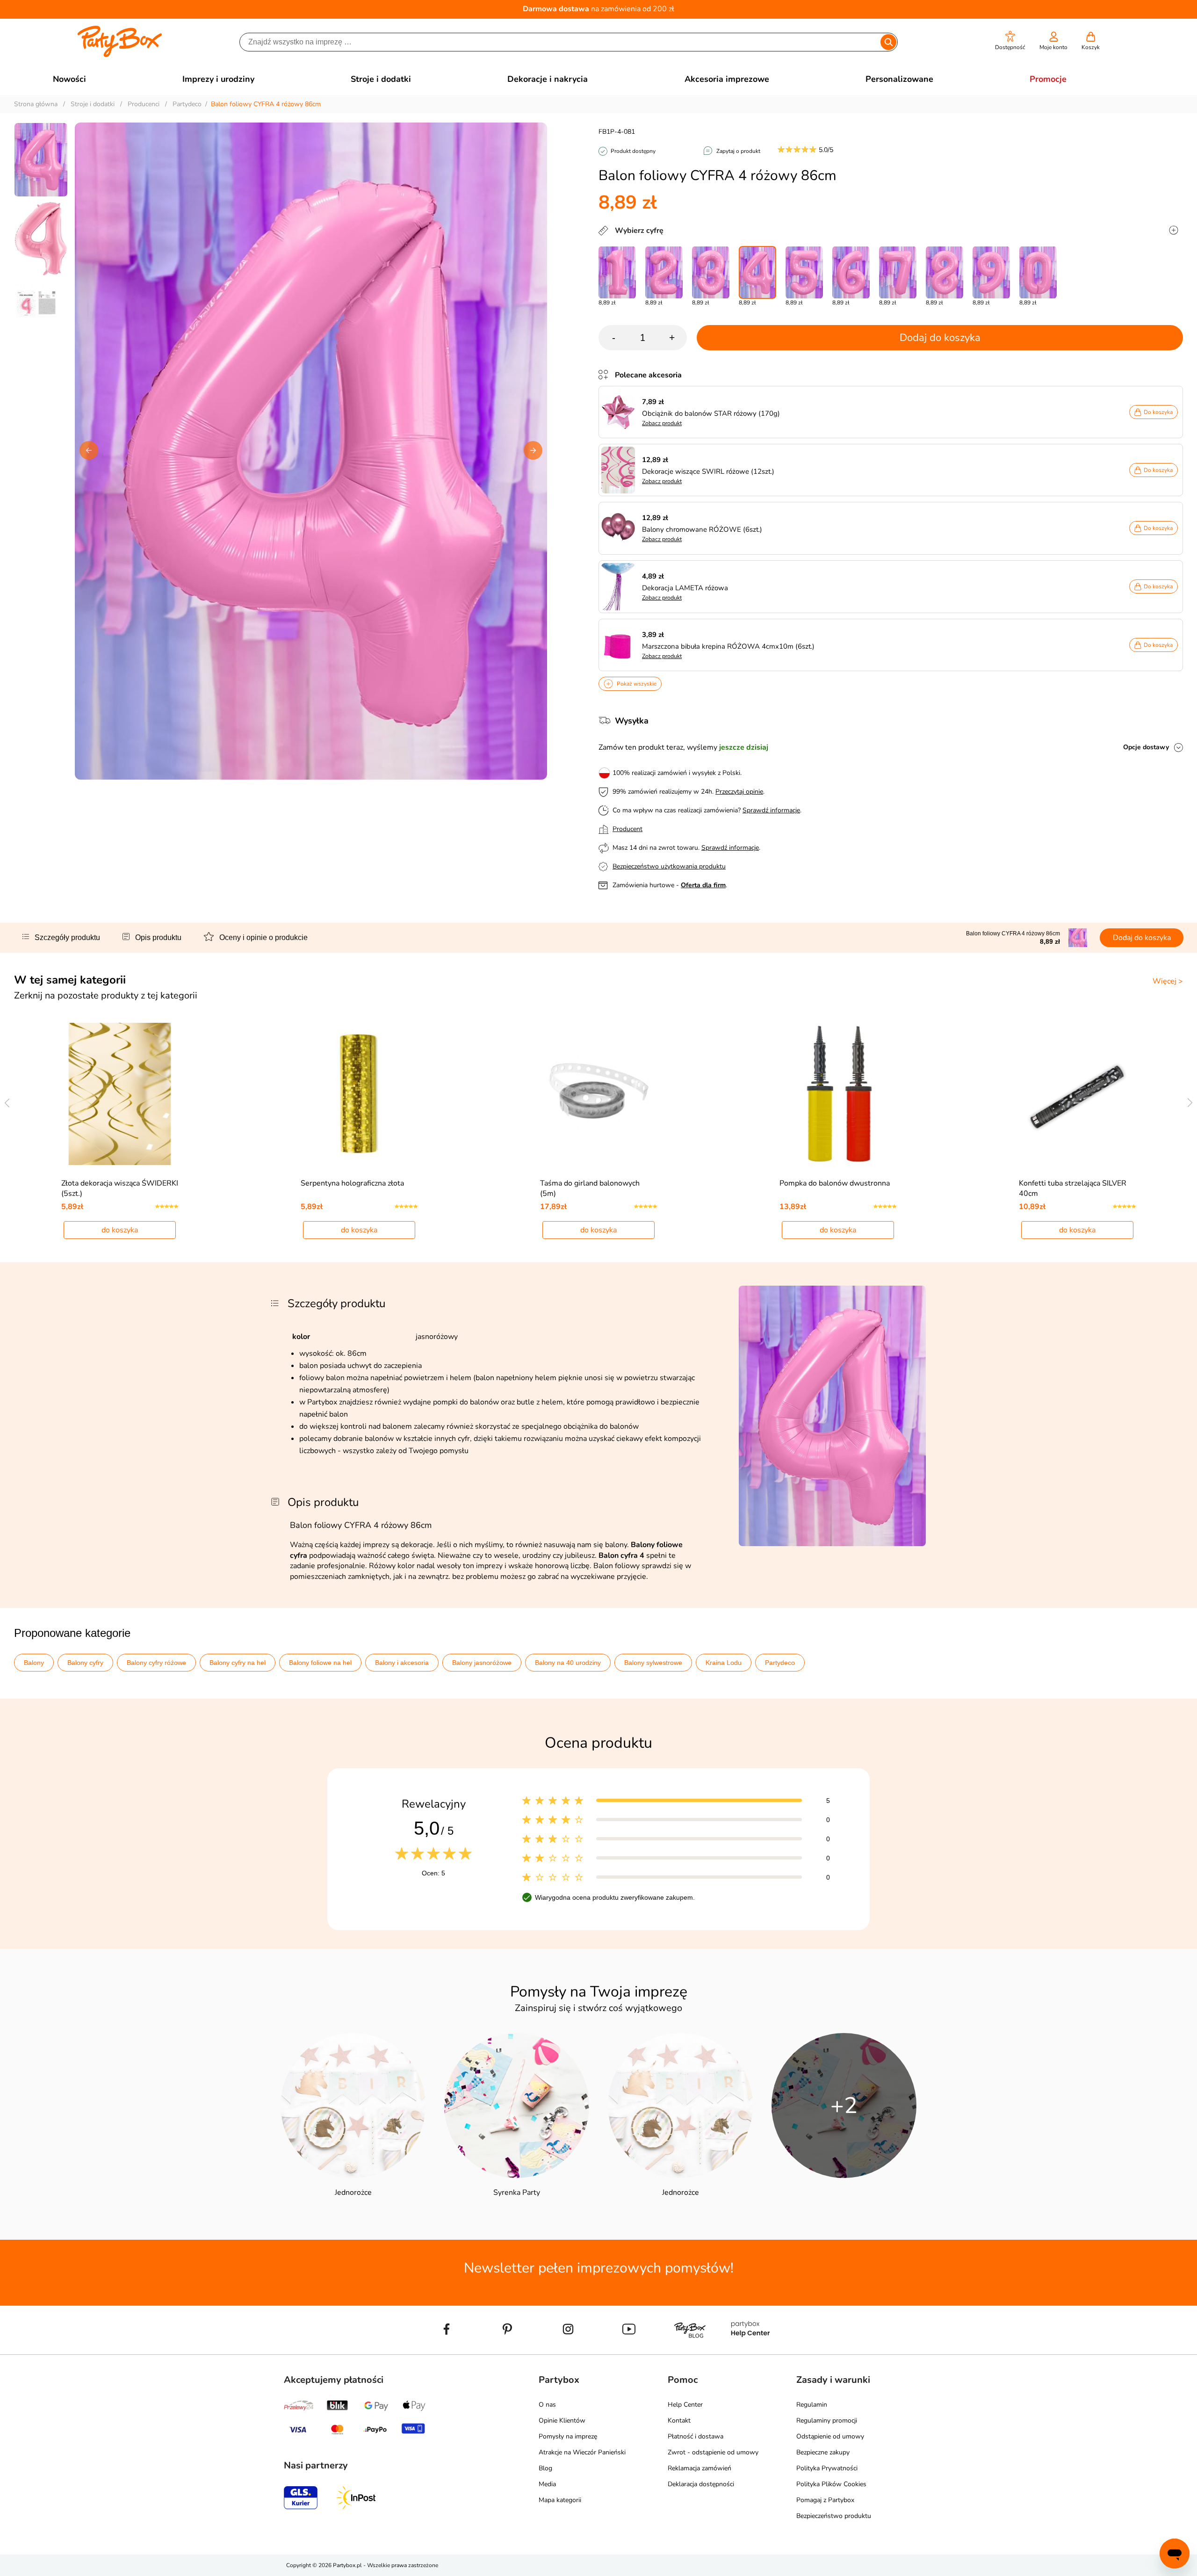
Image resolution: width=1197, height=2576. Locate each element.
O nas (547, 2405)
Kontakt (679, 2420)
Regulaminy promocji (827, 2420)
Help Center (685, 2405)
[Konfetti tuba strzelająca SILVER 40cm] (1078, 1094)
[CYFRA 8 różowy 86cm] (945, 272)
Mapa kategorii (560, 2500)
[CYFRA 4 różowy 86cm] (757, 272)
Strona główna (36, 104)
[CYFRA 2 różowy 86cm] (664, 272)
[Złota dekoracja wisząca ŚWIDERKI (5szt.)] (120, 1094)
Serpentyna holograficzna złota (352, 1183)
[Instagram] (568, 2351)
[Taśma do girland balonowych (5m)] (599, 1094)
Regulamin (812, 2405)
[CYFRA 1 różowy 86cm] (617, 272)
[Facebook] (447, 2351)
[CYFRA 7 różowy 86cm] (898, 272)
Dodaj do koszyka (940, 338)
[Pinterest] (507, 2351)
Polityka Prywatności (827, 2468)
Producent (627, 829)
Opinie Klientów (562, 2420)
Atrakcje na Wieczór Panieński (582, 2452)
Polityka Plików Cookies (831, 2484)
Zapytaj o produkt (738, 151)
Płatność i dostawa (696, 2436)
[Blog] (690, 2351)
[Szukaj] (888, 42)
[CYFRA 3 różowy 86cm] (711, 272)
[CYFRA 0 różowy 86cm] (1038, 272)
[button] (1010, 41)
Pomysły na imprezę (568, 2436)
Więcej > (1168, 981)
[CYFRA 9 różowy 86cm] (991, 272)
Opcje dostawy (1146, 747)
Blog (545, 2468)
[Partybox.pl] (120, 55)
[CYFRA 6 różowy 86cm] (851, 272)
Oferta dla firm (703, 885)
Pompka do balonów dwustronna (835, 1183)
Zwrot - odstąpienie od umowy (713, 2452)
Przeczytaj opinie (739, 792)
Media (547, 2484)
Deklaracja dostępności (701, 2484)
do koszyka (120, 1230)
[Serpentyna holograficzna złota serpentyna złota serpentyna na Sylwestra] (359, 1094)
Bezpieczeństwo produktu (834, 2516)
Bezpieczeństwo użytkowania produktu (669, 866)
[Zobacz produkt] (620, 412)
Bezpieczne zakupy (823, 2452)
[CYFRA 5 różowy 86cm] (804, 272)
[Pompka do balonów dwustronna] (838, 1094)
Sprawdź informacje (771, 810)
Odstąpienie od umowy (830, 2436)
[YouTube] (629, 2351)
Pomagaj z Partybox (825, 2500)
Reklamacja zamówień (699, 2468)
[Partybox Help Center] (750, 2351)
